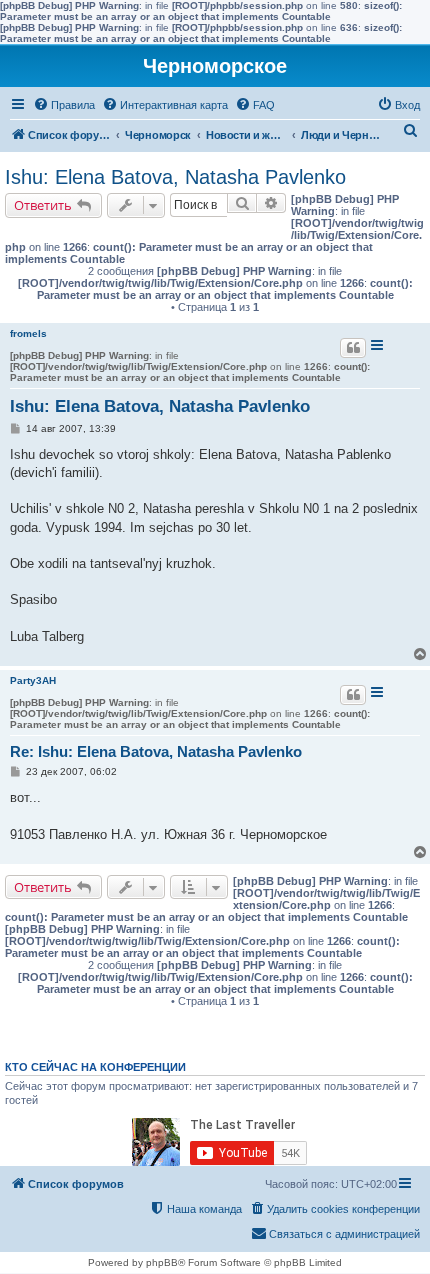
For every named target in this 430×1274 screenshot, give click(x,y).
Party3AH (33, 680)
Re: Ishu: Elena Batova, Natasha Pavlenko (156, 751)
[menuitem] (64, 105)
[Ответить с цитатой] (353, 348)
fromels (28, 333)
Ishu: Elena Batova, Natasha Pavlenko (175, 177)
